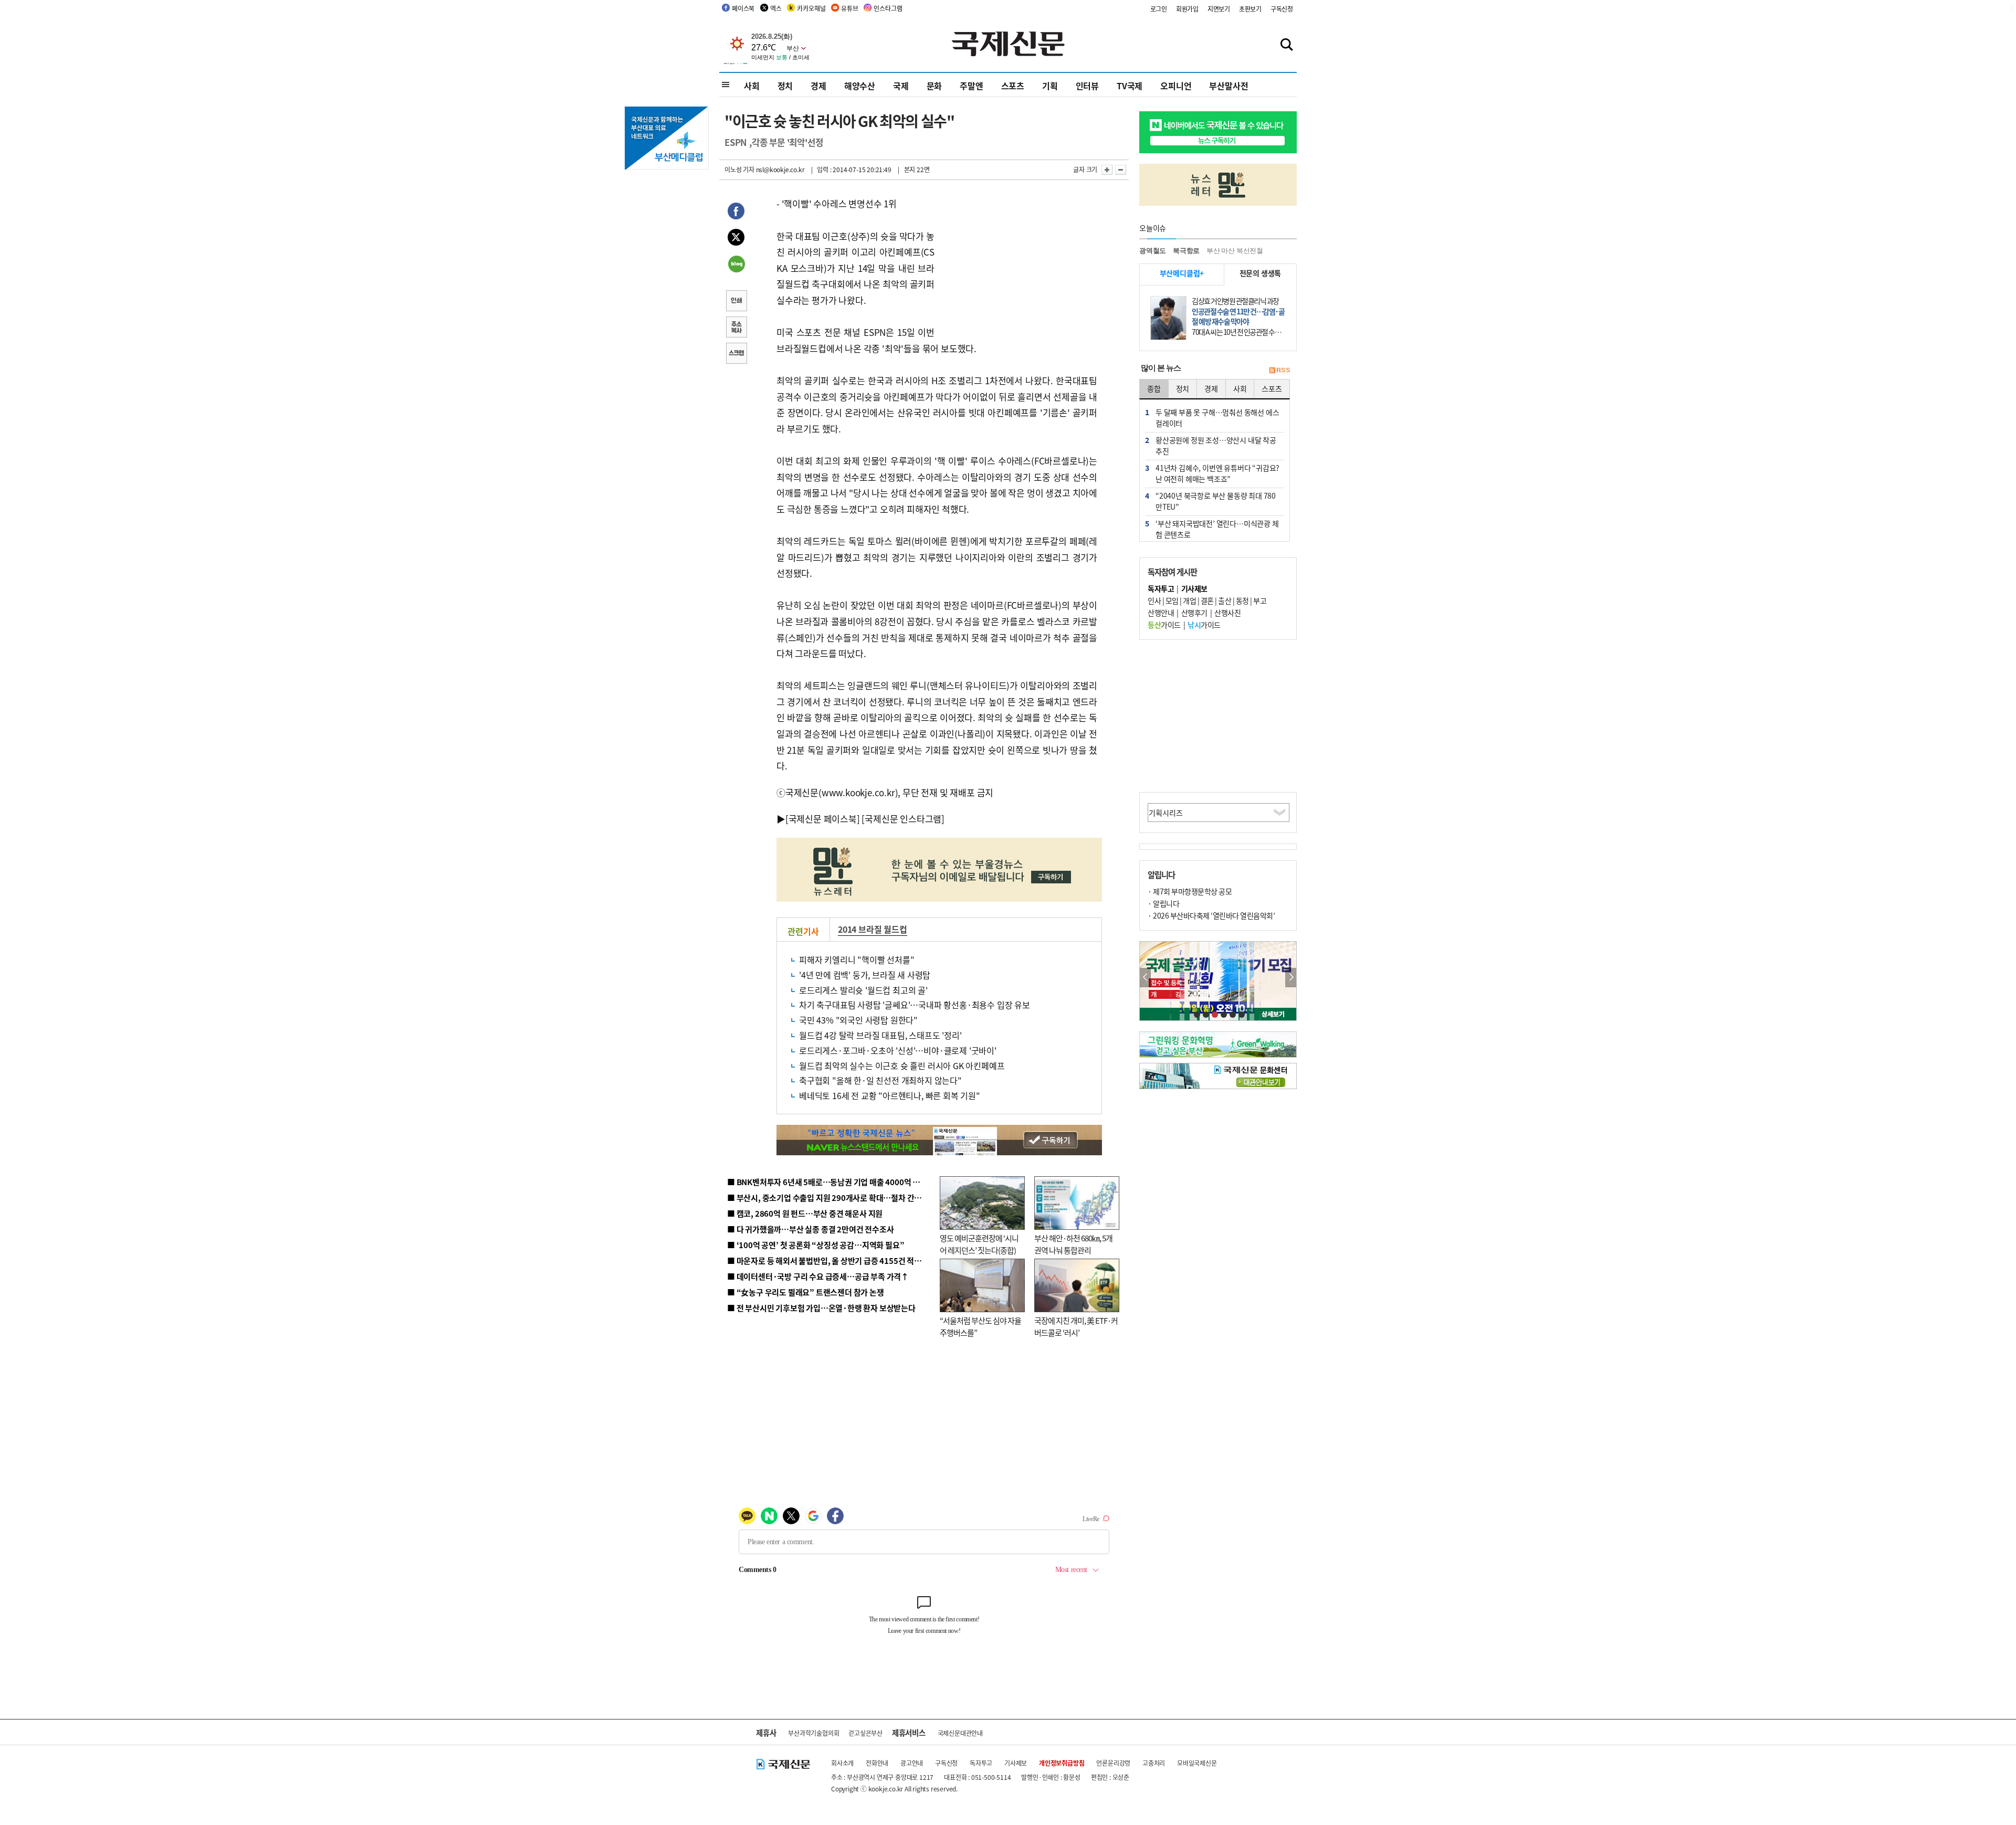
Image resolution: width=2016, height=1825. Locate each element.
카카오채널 (811, 8)
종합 (1154, 388)
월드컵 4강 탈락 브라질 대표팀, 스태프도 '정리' (880, 1035)
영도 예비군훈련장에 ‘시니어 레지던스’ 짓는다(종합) (979, 1244)
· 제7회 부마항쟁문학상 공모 (1190, 891)
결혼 (1207, 600)
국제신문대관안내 (960, 1733)
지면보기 (1219, 9)
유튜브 (849, 8)
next (1291, 978)
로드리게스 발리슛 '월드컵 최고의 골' (863, 990)
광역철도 (1153, 251)
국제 (901, 86)
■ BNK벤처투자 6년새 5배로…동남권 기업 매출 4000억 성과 (827, 1182)
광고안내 (912, 1763)
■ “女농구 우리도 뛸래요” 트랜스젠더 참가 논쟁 (806, 1292)
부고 (1260, 600)
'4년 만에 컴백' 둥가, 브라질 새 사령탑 (865, 975)
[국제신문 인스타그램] (903, 819)
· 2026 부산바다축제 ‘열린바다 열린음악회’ (1211, 915)
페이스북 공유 (736, 213)
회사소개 (842, 1763)
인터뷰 (1087, 86)
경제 (818, 86)
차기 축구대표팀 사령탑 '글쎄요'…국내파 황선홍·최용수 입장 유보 (915, 1005)
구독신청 (1282, 9)
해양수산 (860, 86)
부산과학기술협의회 (813, 1733)
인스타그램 (888, 8)
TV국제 (1130, 86)
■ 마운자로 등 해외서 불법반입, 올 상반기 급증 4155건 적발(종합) (834, 1260)
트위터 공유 (736, 239)
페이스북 (743, 8)
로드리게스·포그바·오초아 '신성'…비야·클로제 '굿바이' (898, 1050)
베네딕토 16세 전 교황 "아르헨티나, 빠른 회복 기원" (890, 1095)
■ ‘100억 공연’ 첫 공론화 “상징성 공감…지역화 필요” (816, 1245)
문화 (934, 86)
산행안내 (1161, 613)
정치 (785, 86)
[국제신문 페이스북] (823, 819)
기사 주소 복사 (736, 328)
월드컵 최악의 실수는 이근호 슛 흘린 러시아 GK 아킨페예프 (902, 1066)
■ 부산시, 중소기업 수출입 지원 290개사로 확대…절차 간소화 (828, 1198)
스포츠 (1013, 86)
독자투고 (981, 1763)
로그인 (1159, 9)
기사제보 (1016, 1763)
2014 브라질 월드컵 (873, 929)
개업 (1189, 600)
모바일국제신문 (1197, 1763)
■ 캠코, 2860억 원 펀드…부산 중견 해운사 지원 (805, 1213)
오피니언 (1176, 86)
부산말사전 (1228, 86)
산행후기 (1194, 613)
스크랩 (736, 354)
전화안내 (877, 1763)
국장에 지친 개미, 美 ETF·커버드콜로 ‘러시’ (1076, 1326)
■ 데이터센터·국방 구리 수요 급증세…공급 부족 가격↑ (818, 1276)
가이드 (1164, 625)
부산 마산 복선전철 (1235, 251)
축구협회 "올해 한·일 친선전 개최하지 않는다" (880, 1080)
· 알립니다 (1163, 903)
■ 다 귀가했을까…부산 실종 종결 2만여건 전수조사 (810, 1229)
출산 (1225, 600)
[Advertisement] (1018, 261)
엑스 (776, 8)
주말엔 (971, 86)
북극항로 (1186, 251)
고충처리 (1154, 1763)
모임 (1172, 600)
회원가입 (1187, 9)
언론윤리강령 (1113, 1763)
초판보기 (1250, 9)
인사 (1154, 600)
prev (1145, 978)
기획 (1050, 86)
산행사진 (1227, 613)
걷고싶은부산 (865, 1733)
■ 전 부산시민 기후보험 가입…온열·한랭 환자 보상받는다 (821, 1308)
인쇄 (736, 302)
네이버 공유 (736, 265)
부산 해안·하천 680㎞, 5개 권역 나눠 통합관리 (1073, 1244)
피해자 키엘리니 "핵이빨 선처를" (857, 959)
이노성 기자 (739, 169)
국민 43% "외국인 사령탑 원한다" (858, 1020)
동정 (1242, 600)
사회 (752, 86)
